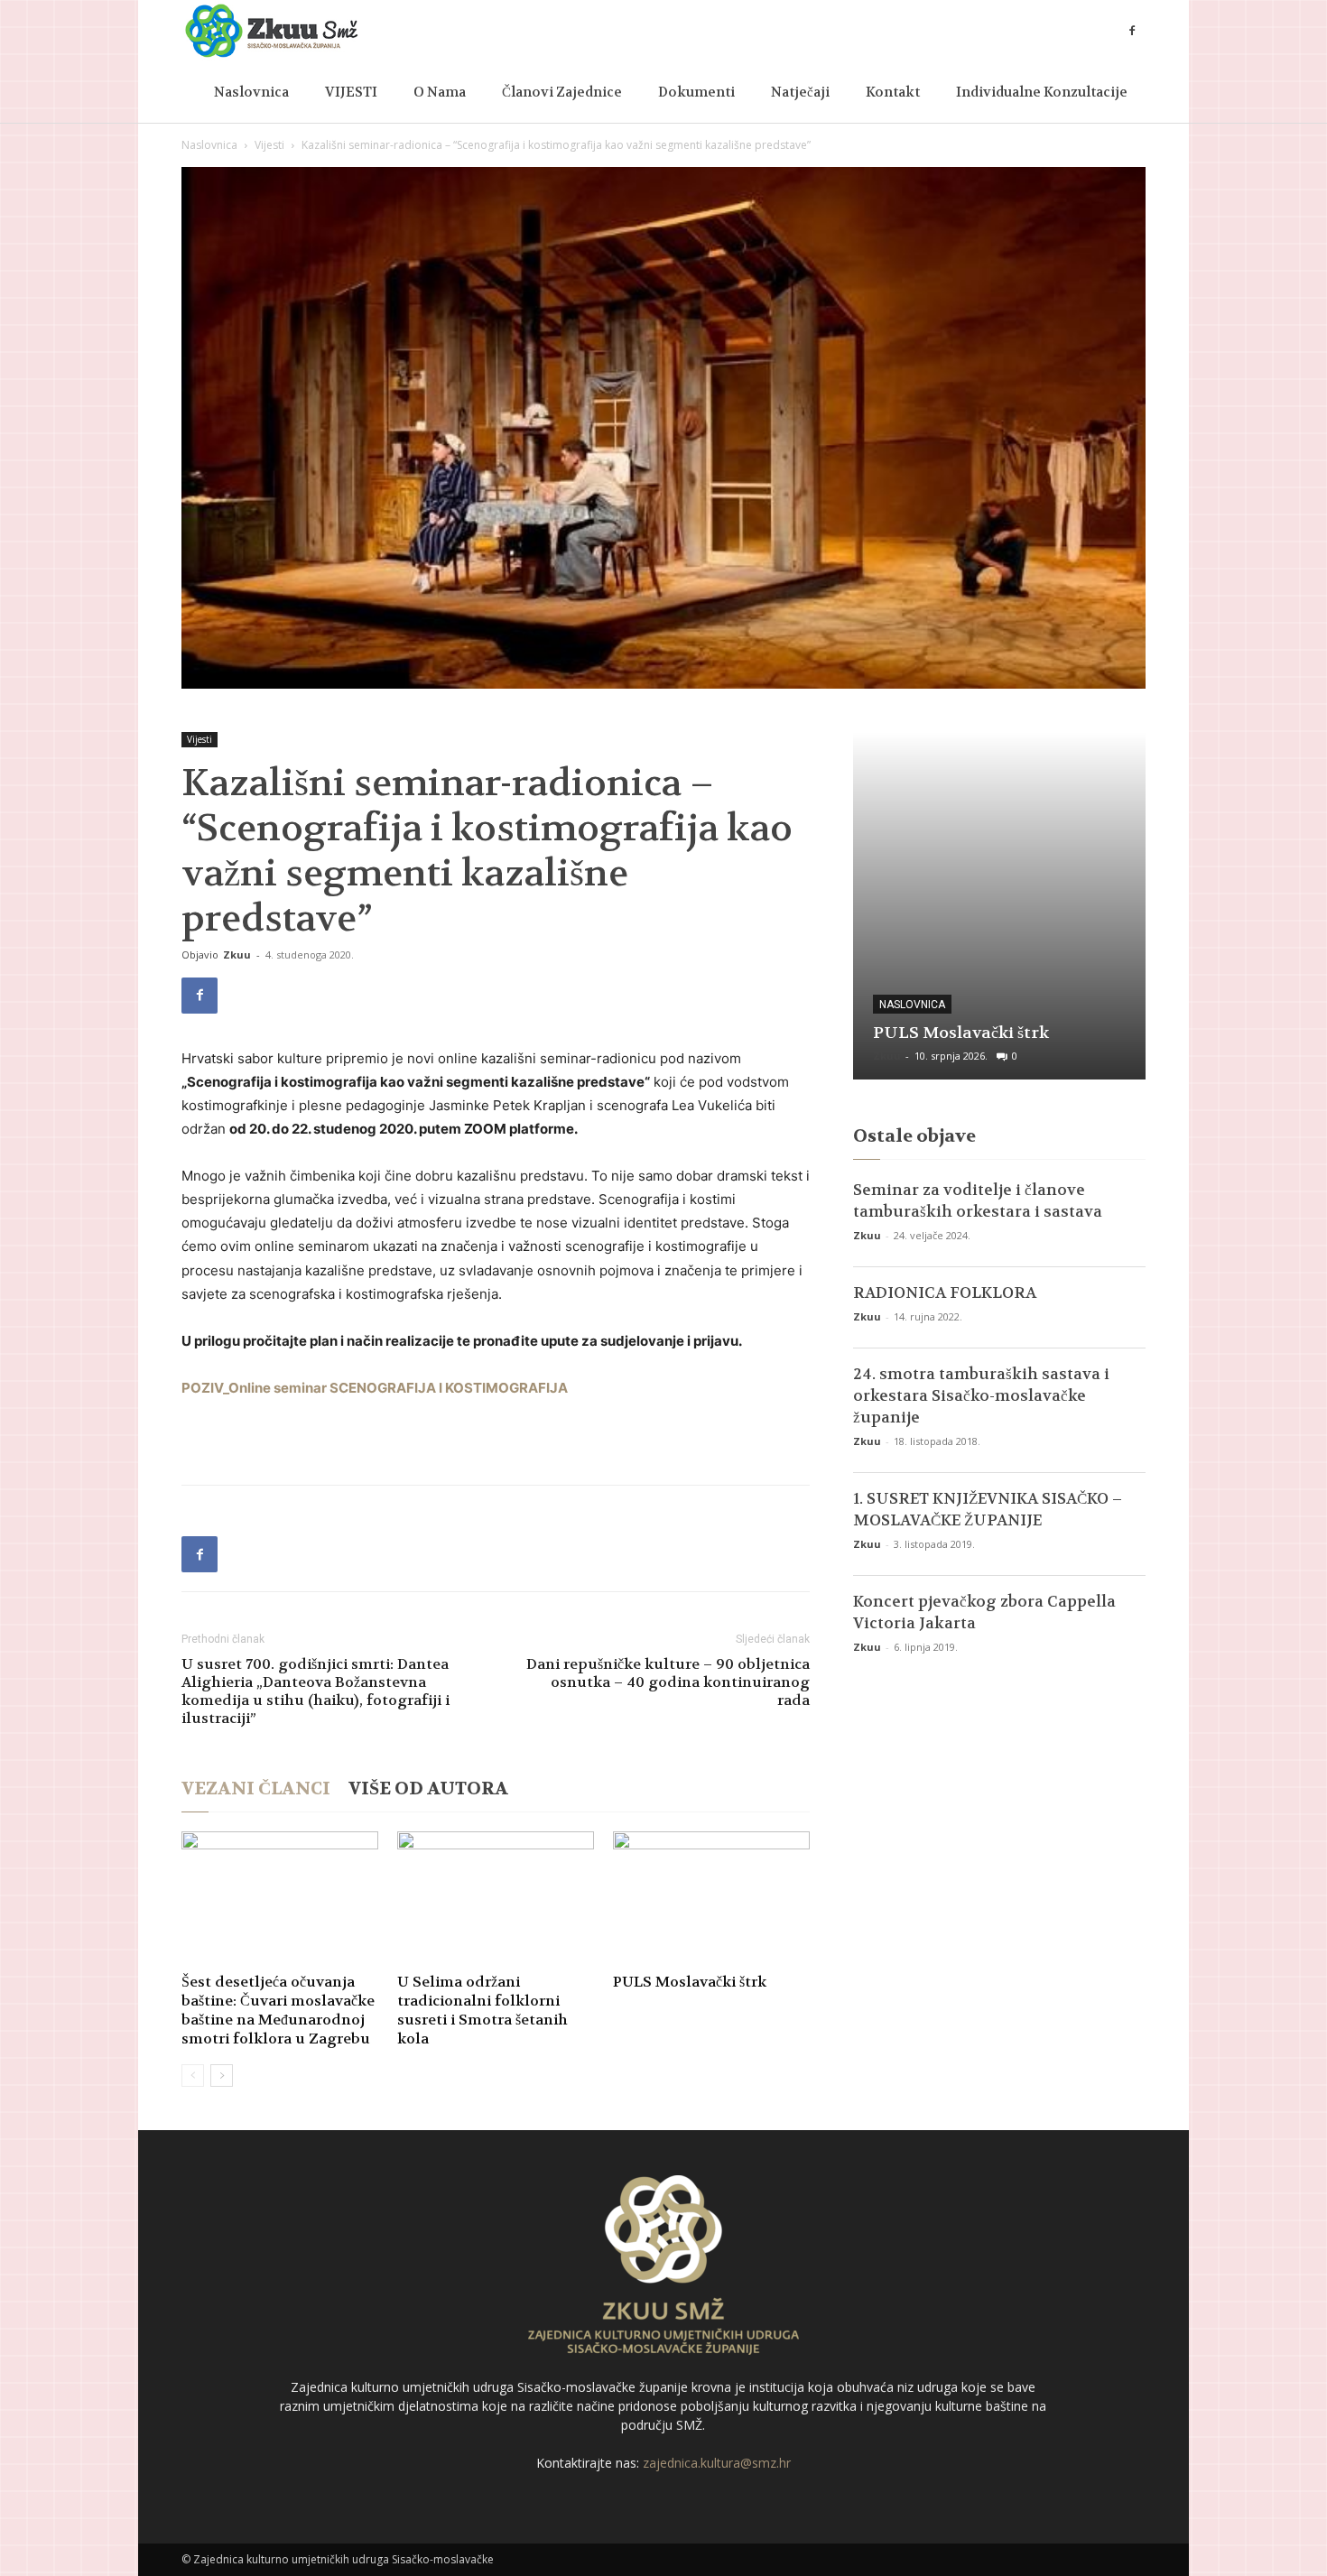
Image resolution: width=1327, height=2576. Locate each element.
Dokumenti (696, 92)
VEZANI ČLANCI (256, 1788)
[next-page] (222, 2076)
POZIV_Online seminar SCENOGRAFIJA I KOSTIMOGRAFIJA (375, 1388)
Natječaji (800, 92)
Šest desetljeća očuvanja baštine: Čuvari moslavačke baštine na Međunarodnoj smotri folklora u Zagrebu (278, 2010)
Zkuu (237, 954)
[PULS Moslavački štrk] (711, 1899)
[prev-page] (193, 2076)
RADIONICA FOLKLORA (945, 1293)
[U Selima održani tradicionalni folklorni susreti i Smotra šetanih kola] (496, 1899)
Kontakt (893, 92)
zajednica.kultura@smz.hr (717, 2463)
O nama (440, 92)
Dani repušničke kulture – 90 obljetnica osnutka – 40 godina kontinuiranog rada (668, 1682)
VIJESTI (351, 92)
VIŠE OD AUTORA (428, 1788)
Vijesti (269, 145)
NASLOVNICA (912, 961)
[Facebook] (1132, 31)
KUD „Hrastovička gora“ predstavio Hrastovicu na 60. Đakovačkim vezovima (990, 1011)
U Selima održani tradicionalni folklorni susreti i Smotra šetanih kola (483, 2010)
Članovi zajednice (562, 92)
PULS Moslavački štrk (690, 1982)
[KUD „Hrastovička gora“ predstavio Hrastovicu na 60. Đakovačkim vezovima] (999, 906)
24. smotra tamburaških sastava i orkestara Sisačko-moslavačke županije (981, 1395)
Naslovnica (251, 92)
